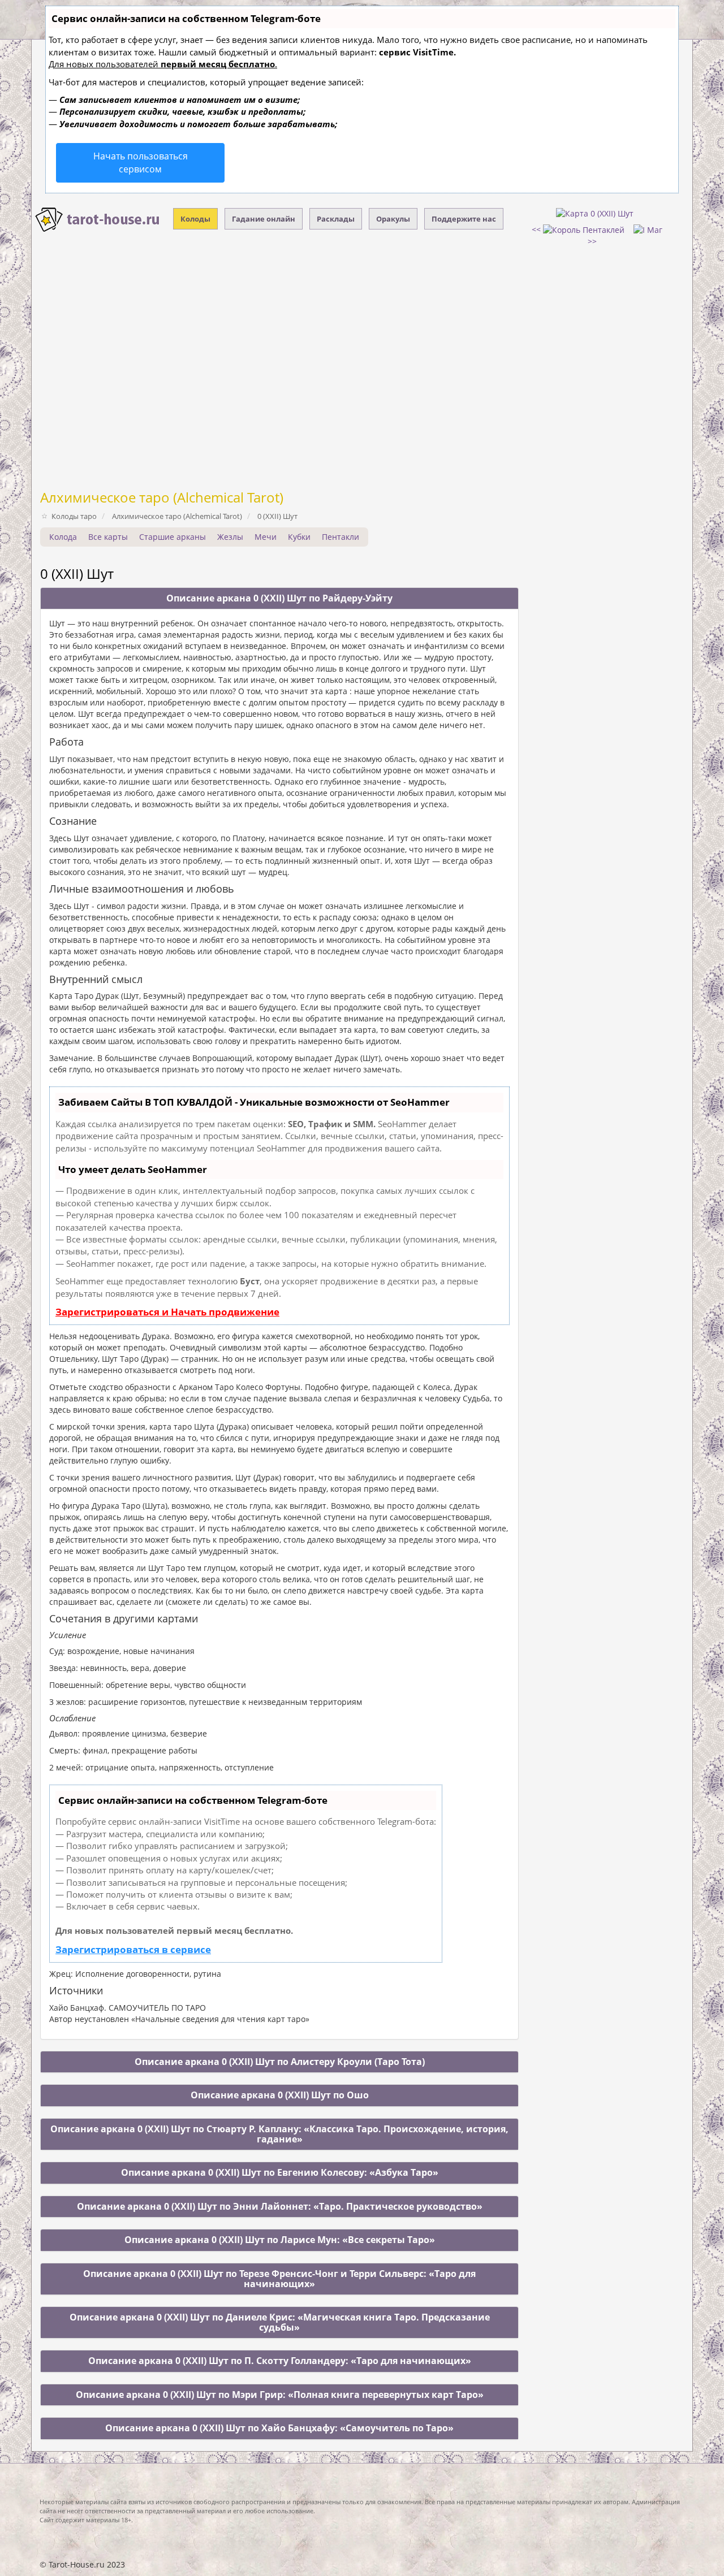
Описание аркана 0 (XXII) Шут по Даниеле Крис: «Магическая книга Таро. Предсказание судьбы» (280, 2322)
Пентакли (341, 537)
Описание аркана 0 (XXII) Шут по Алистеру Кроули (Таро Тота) (280, 2062)
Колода (63, 537)
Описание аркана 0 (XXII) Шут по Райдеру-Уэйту (279, 598)
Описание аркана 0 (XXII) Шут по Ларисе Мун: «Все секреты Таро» (280, 2240)
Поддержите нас (464, 219)
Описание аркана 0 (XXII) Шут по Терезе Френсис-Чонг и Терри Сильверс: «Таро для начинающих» (279, 2279)
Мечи (266, 537)
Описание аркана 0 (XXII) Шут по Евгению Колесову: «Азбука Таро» (280, 2172)
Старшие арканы (173, 537)
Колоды (195, 219)
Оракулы (393, 219)
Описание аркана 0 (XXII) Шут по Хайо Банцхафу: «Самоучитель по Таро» (279, 2428)
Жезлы (230, 537)
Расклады (336, 219)
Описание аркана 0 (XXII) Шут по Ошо (280, 2095)
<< (537, 229)
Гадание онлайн (264, 219)
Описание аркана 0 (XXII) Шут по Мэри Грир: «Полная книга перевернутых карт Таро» (280, 2395)
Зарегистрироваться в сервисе (133, 1949)
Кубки (299, 537)
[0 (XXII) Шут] (595, 213)
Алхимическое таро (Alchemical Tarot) (162, 497)
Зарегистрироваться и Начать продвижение (167, 1312)
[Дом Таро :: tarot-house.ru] (98, 220)
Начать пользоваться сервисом (141, 163)
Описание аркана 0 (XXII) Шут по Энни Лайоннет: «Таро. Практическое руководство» (280, 2206)
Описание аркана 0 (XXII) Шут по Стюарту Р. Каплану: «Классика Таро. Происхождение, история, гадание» (279, 2134)
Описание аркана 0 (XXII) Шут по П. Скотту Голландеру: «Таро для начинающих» (280, 2361)
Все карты (108, 537)
